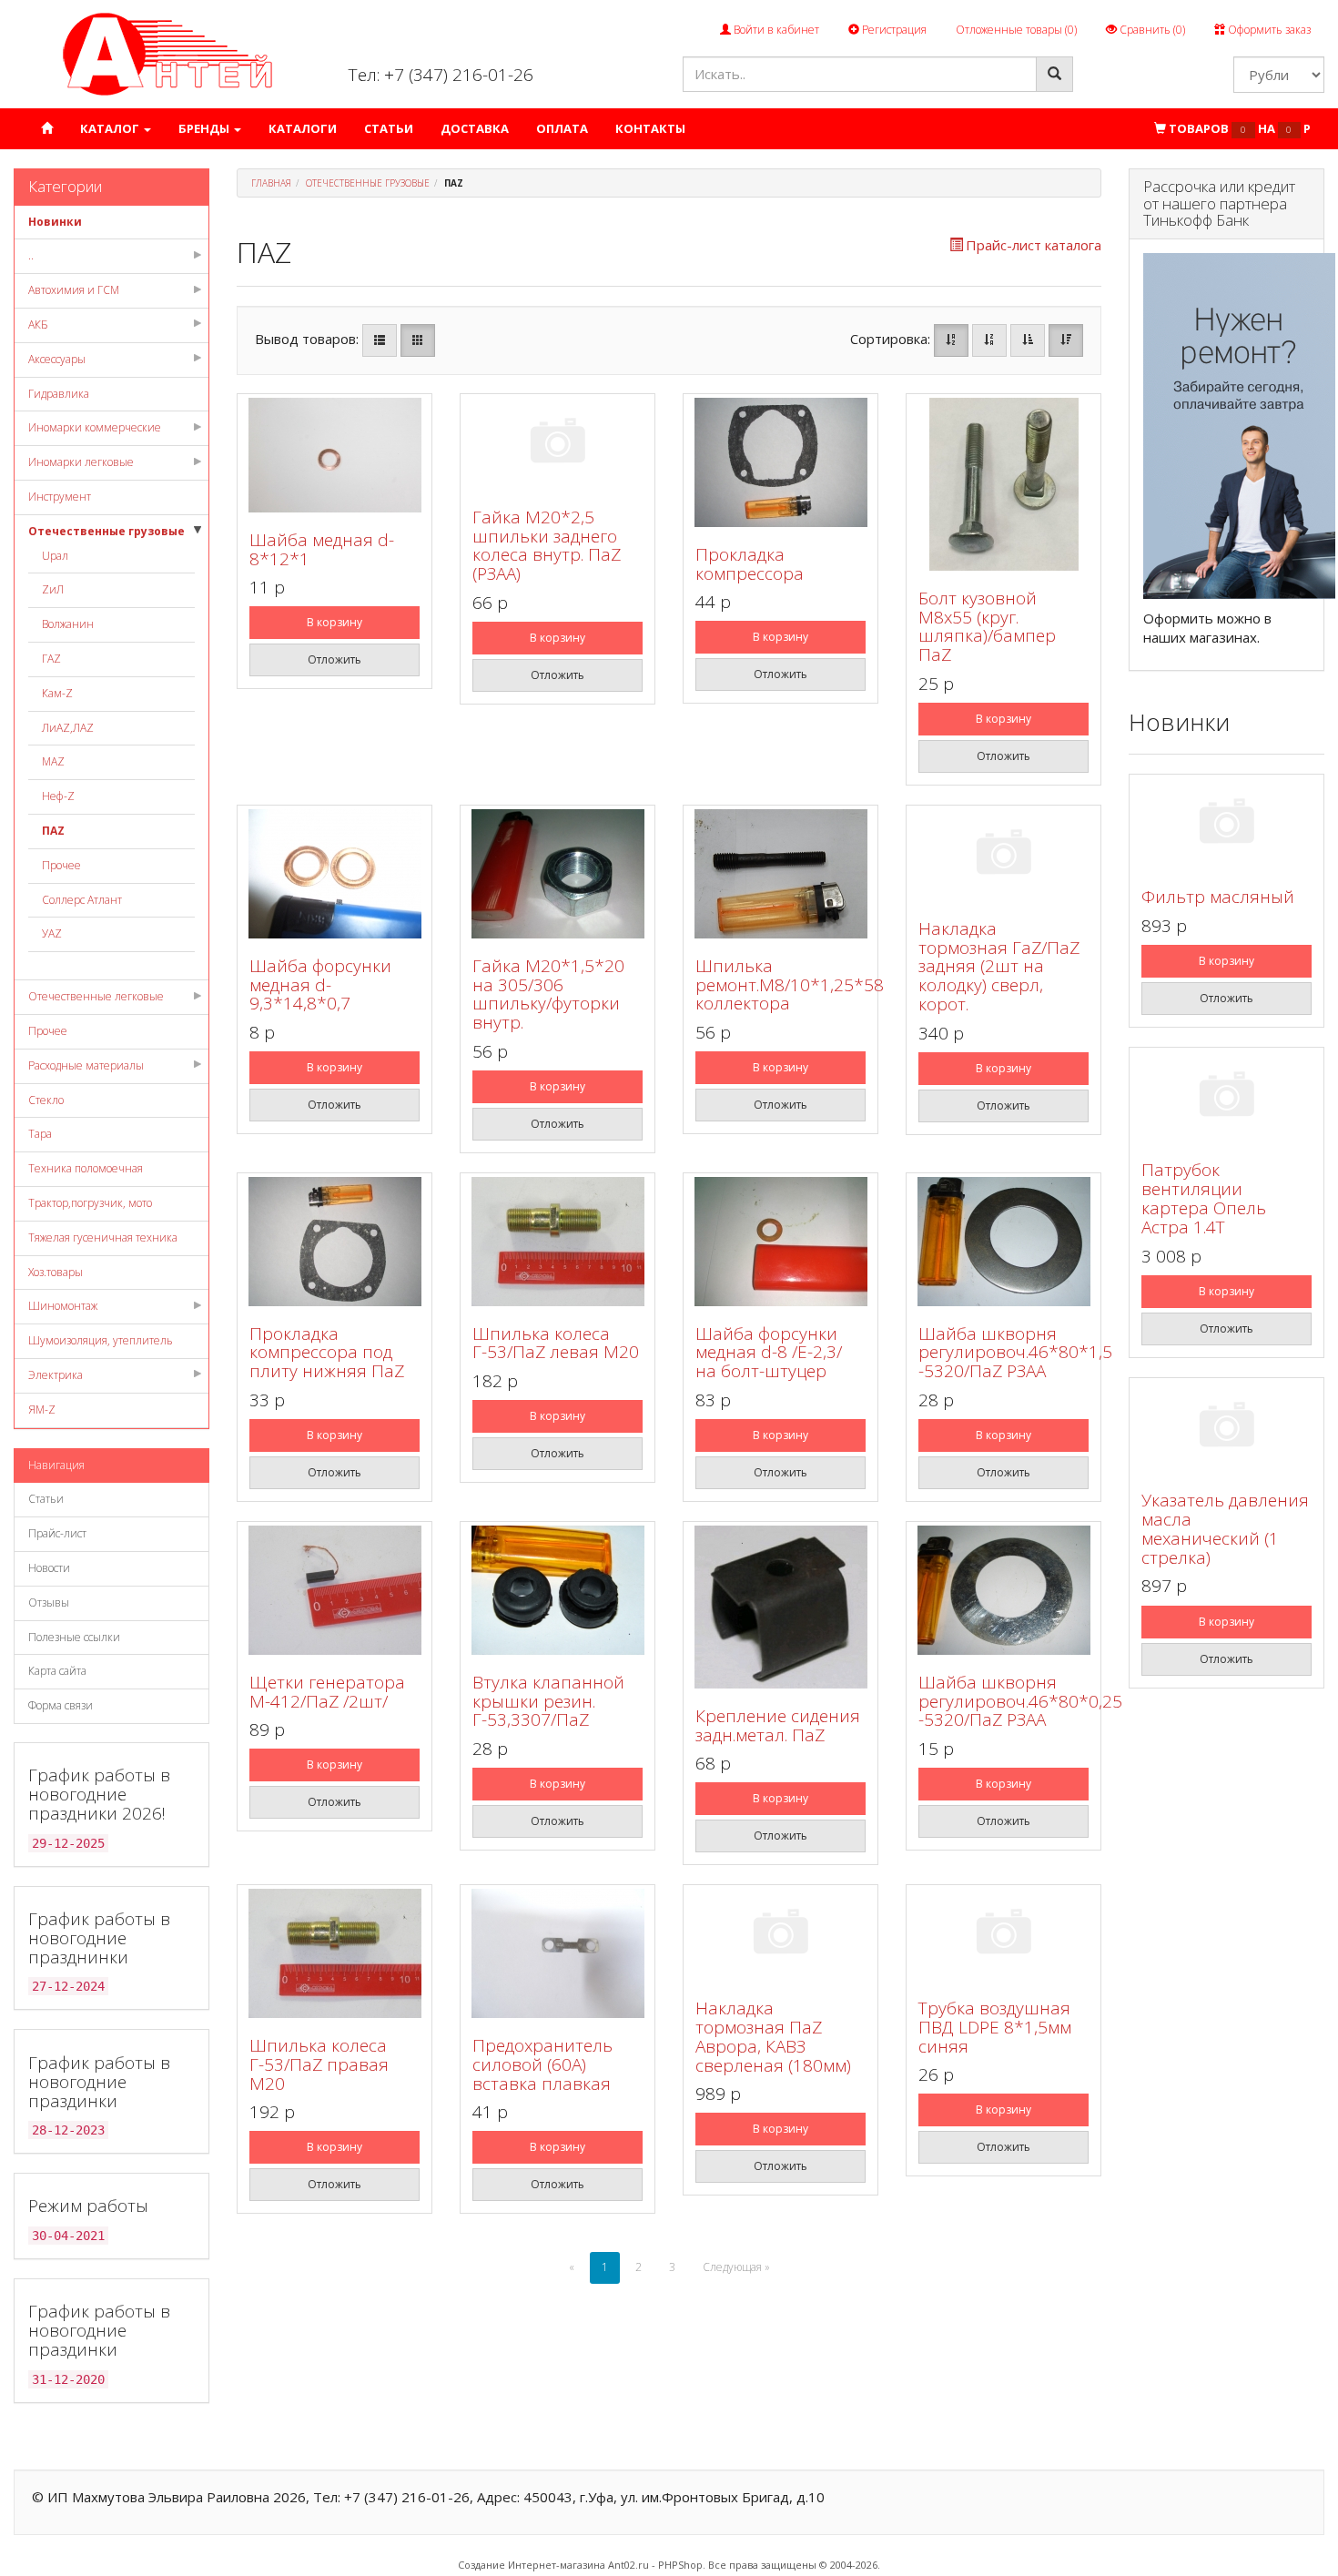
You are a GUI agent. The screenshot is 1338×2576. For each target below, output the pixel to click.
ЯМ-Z (42, 1410)
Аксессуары (57, 359)
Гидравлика (59, 394)
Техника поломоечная (86, 1168)
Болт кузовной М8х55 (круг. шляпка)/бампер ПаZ (987, 627)
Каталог (111, 128)
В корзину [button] (334, 622)
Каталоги (303, 128)
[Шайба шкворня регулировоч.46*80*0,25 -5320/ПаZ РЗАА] (1003, 1590)
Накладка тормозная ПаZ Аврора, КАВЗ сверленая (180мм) (773, 2037)
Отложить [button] (334, 659)
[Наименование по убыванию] (989, 340)
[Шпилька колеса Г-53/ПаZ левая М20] (557, 1242)
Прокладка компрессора (750, 564)
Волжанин (68, 624)
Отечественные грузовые (106, 531)
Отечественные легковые (96, 996)
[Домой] (47, 129)
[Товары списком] (380, 340)
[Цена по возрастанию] (1028, 340)
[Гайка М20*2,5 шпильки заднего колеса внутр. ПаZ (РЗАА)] (557, 444)
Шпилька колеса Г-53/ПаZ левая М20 (556, 1343)
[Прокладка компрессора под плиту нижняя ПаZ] (334, 1242)
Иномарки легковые (81, 462)
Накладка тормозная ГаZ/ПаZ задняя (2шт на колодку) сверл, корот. (999, 967)
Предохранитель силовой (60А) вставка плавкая (542, 2064)
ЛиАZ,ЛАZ (68, 728)
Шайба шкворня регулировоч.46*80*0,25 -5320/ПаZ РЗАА (1020, 1701)
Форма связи (61, 1705)
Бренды (205, 128)
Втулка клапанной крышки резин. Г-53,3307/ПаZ (548, 1701)
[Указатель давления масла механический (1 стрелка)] (1226, 1428)
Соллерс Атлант (82, 900)
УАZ (52, 933)
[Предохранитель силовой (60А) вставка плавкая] (557, 1953)
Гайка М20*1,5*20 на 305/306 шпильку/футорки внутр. (548, 994)
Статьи (389, 128)
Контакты (650, 128)
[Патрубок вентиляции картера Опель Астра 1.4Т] (1226, 1097)
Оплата (562, 128)
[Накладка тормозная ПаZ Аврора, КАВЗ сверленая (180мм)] (780, 1935)
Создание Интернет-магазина (532, 2565)
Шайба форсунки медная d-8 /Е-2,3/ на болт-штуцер (769, 1353)
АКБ (38, 325)
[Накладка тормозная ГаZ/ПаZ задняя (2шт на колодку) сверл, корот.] (1003, 855)
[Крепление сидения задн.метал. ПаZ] (780, 1607)
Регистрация (893, 30)
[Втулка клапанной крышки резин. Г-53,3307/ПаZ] (557, 1590)
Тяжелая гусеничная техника (103, 1237)
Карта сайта (57, 1671)
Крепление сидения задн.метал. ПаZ (778, 1725)
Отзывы (49, 1602)
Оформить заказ (1268, 30)
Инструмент (60, 497)
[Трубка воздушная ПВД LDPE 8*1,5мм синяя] (1003, 1935)
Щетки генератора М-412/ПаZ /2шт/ (327, 1692)
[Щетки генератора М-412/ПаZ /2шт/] (334, 1590)
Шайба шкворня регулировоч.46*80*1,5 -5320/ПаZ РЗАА (1015, 1353)
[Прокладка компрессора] (780, 462)
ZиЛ (53, 589)
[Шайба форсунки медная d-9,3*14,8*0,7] (334, 874)
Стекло (46, 1100)
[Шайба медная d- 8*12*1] (334, 455)
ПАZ (53, 831)
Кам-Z (57, 693)
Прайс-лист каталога (1034, 245)
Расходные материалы (86, 1065)
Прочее (61, 865)
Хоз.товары (56, 1272)
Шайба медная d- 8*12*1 (322, 549)
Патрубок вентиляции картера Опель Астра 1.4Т (1204, 1198)
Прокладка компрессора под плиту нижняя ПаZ (327, 1353)
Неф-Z (58, 796)
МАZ (53, 761)
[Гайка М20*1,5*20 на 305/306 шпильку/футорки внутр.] (557, 874)
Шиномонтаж (63, 1306)
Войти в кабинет (775, 30)
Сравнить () (1151, 30)
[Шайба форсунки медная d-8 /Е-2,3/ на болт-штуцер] (780, 1242)
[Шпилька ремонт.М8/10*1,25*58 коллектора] (780, 874)
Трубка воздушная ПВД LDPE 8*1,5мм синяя (995, 2027)
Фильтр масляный (1218, 897)
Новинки (55, 222)
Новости (49, 1568)
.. (31, 255)
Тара (40, 1134)
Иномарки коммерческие (95, 427)
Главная (271, 183)
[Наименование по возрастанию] (951, 340)
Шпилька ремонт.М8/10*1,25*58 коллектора (790, 985)
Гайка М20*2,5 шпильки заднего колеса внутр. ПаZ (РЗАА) (547, 546)
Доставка (475, 128)
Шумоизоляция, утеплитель (101, 1340)
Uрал (55, 556)
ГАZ (51, 659)
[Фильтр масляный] (1226, 824)
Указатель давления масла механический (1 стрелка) (1225, 1529)
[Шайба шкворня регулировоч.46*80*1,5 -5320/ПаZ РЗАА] (1003, 1242)
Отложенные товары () (1016, 30)
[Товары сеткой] (418, 340)
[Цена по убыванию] (1066, 340)
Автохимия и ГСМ (74, 290)
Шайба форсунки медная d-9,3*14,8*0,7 (320, 985)
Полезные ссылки (74, 1637)
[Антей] (167, 53)
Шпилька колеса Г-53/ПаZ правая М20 (319, 2064)
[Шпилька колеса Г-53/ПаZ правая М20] (334, 1953)
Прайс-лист (57, 1533)
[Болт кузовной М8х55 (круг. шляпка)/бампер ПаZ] (1003, 484)
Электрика (56, 1375)
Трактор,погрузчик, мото (90, 1203)
